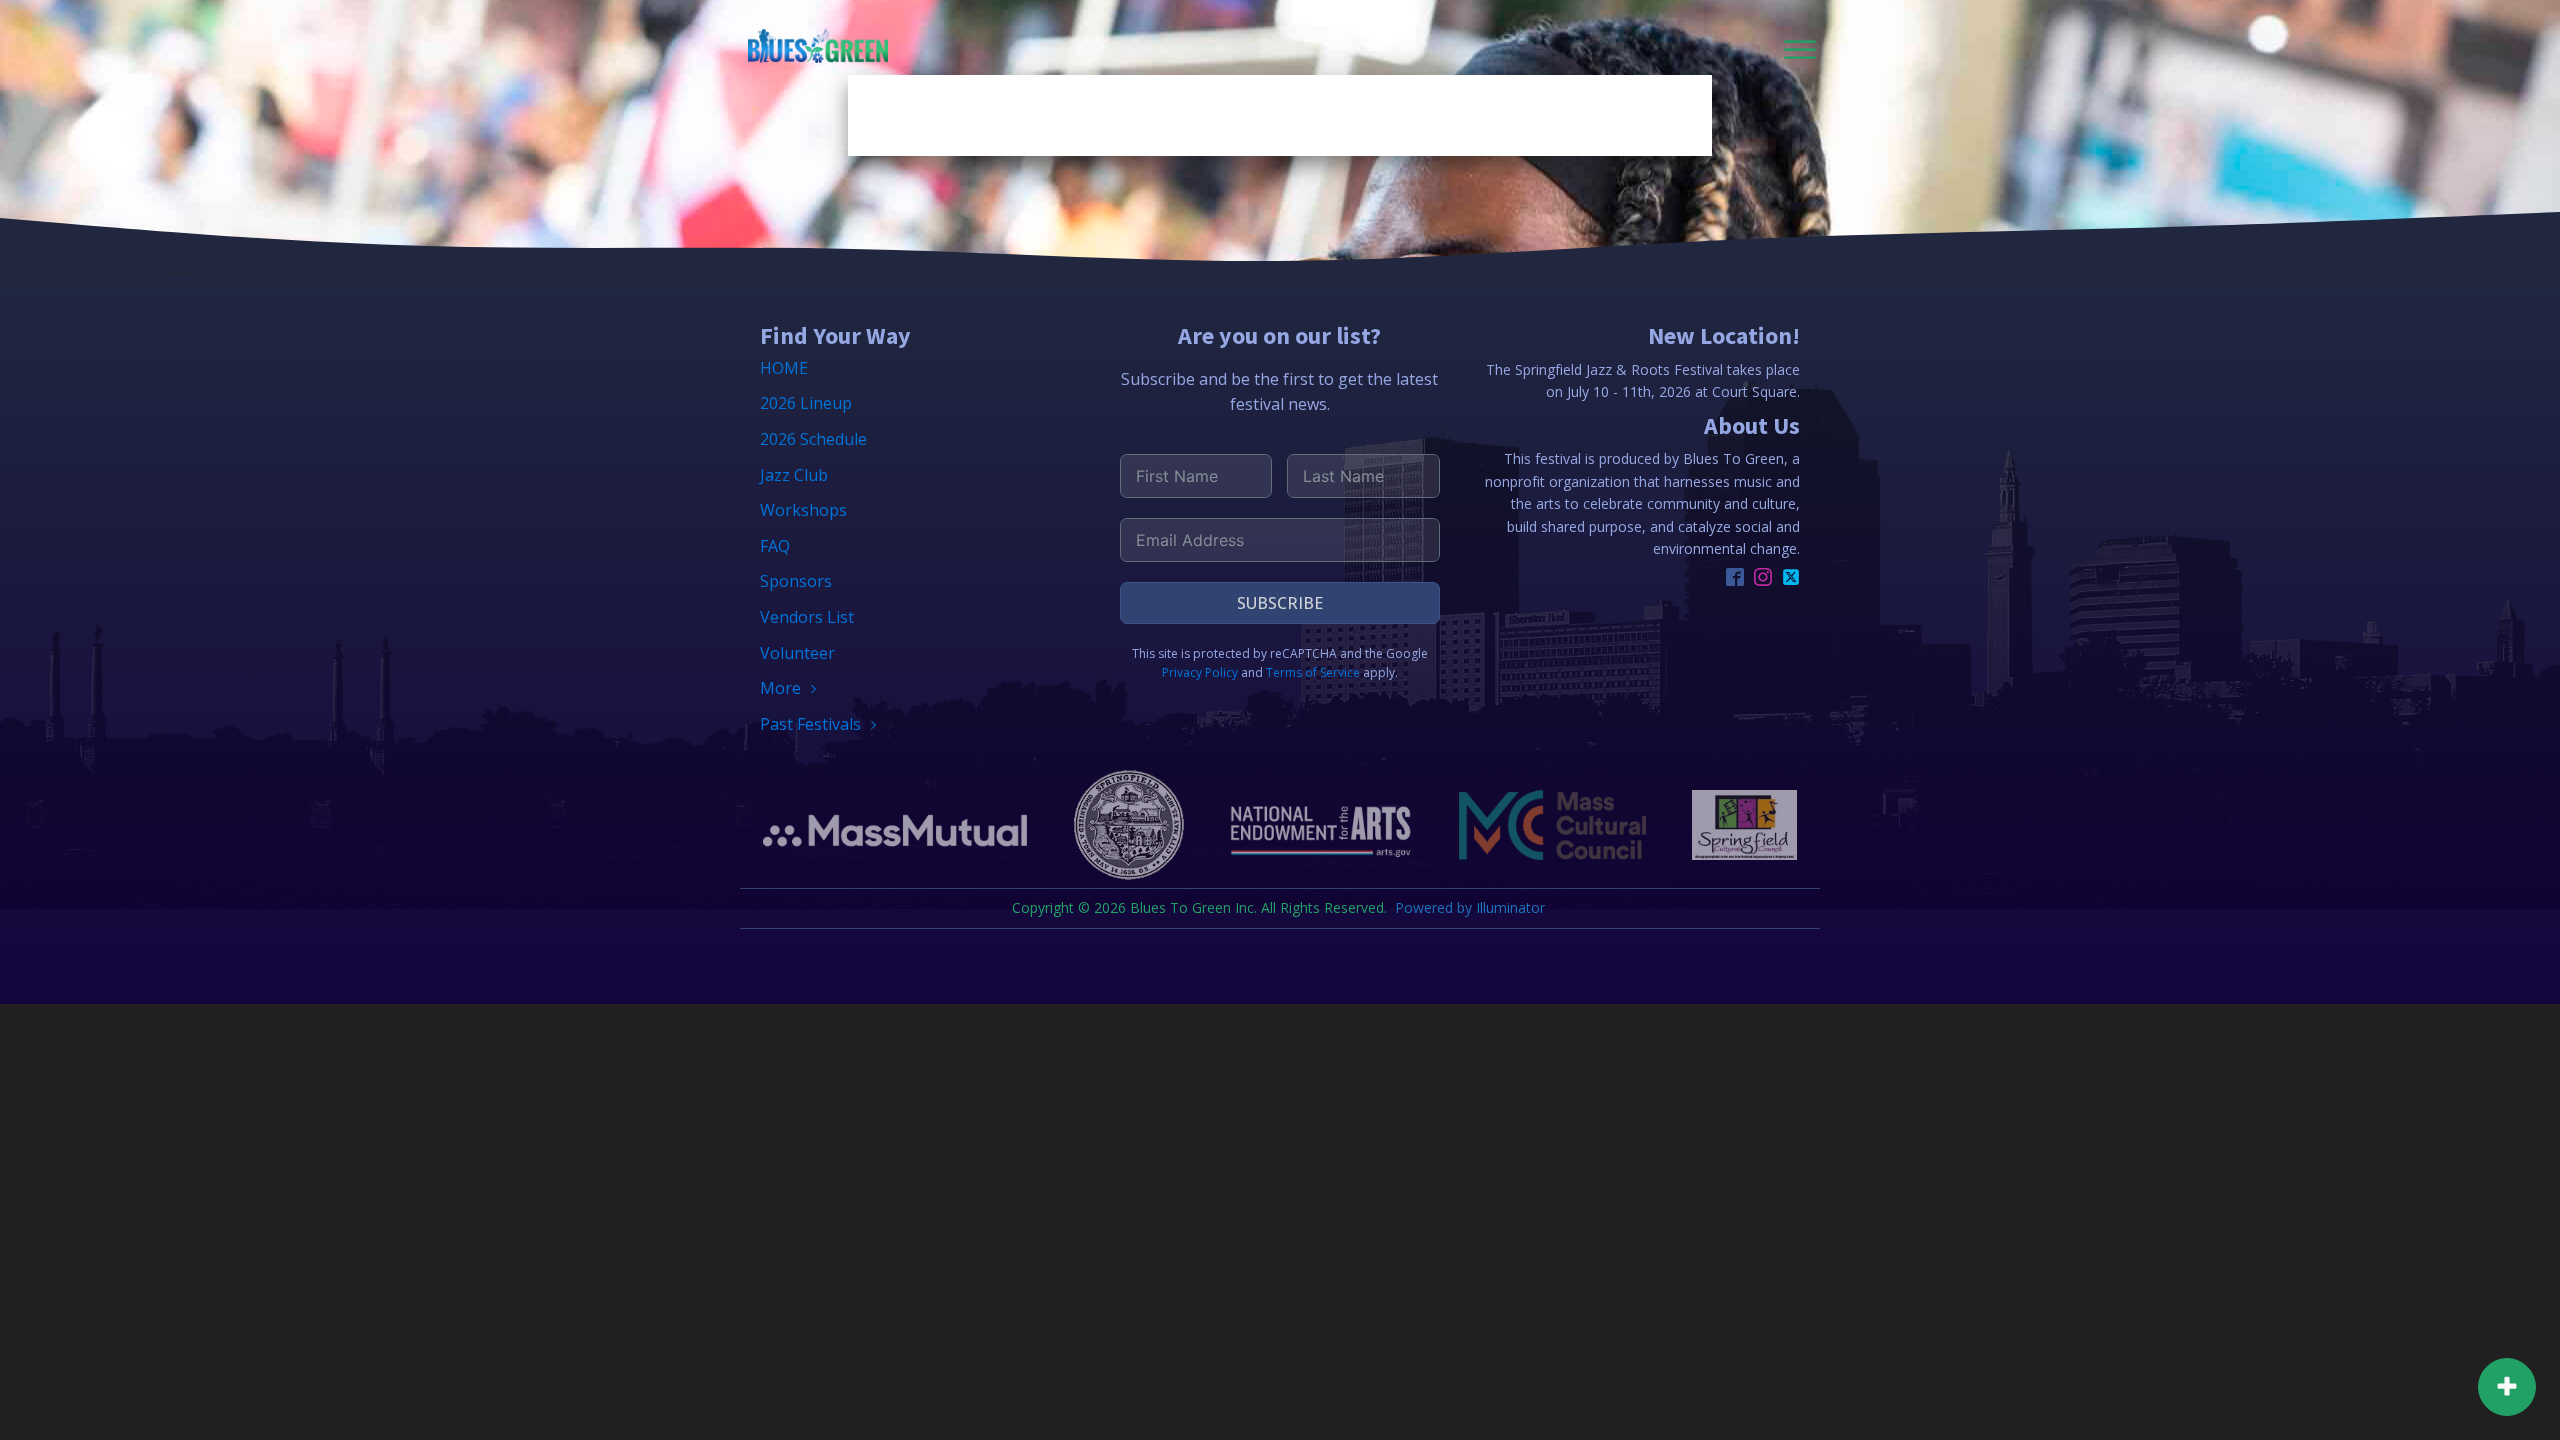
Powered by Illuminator (1472, 907)
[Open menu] (1800, 50)
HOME (784, 368)
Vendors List (807, 617)
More (780, 688)
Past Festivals (810, 724)
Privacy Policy (1200, 672)
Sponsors (796, 581)
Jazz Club (794, 475)
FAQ (775, 546)
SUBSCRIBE (1280, 603)
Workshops (803, 510)
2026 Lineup (806, 403)
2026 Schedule (813, 439)
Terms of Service (1313, 672)
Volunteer (797, 653)
